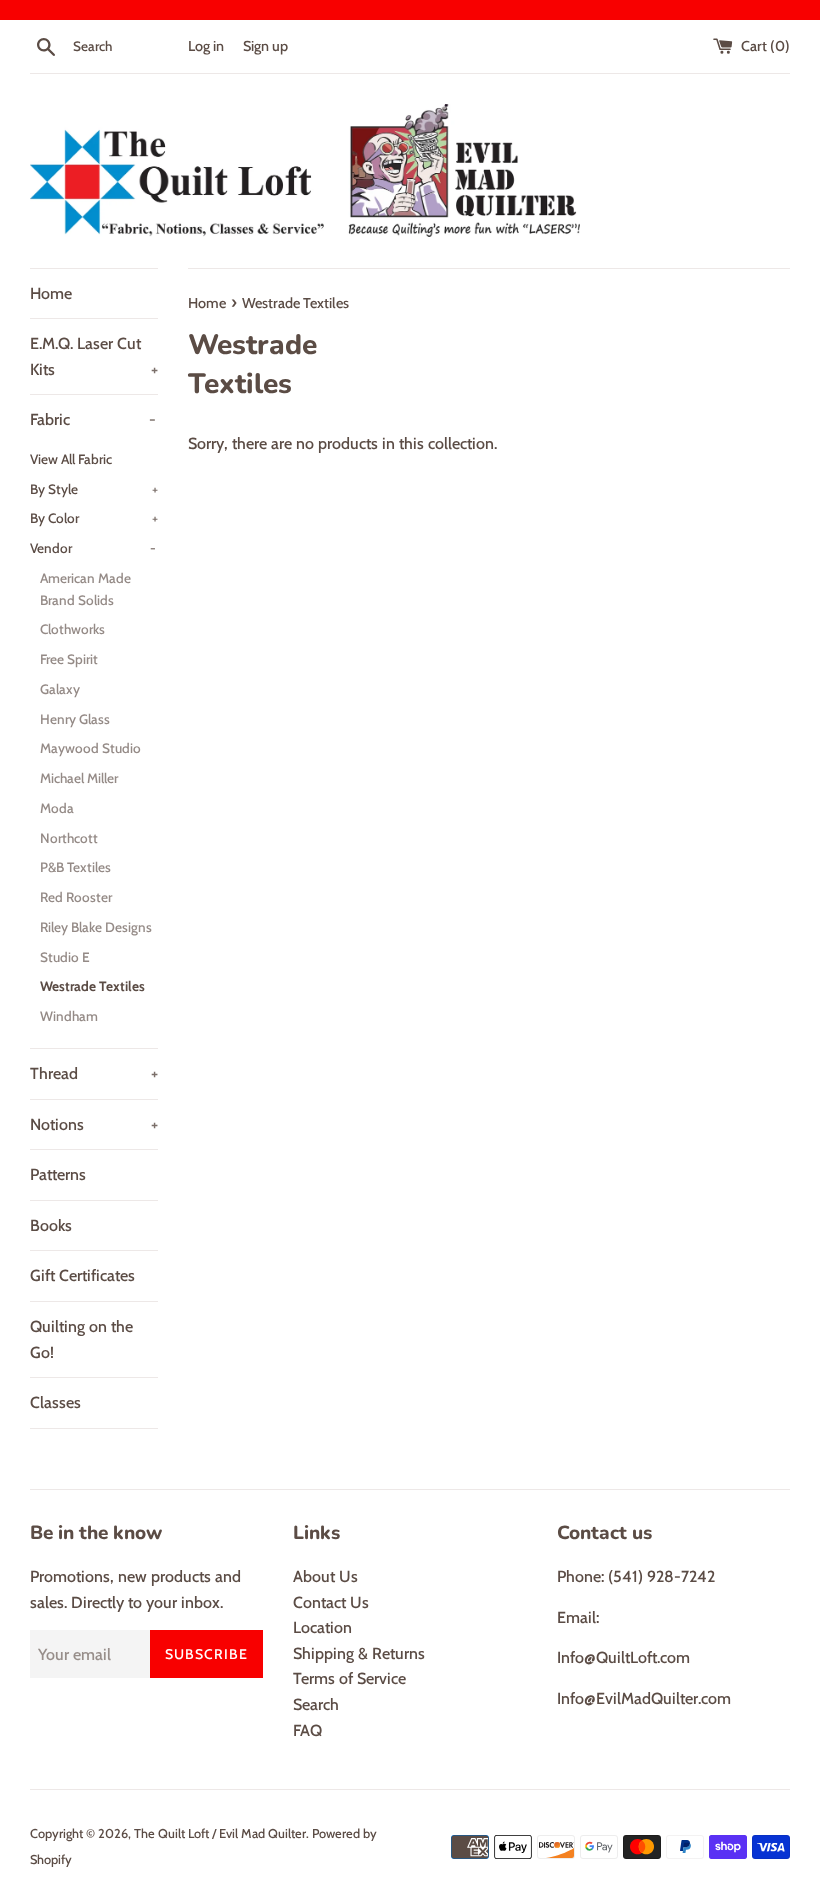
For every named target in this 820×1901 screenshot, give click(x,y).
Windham (69, 1016)
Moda (57, 808)
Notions (94, 1124)
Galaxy (60, 689)
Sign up (265, 46)
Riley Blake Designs (96, 927)
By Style (94, 489)
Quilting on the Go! (81, 1339)
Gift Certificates (82, 1275)
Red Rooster (76, 897)
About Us (325, 1576)
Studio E (65, 957)
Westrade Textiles (92, 986)
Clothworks (72, 629)
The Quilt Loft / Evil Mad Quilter (220, 1833)
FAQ (307, 1730)
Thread (94, 1073)
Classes (55, 1402)
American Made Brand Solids (85, 589)
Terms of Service (349, 1678)
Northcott (69, 838)
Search (316, 1704)
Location (322, 1627)
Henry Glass (75, 719)
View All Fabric (71, 459)
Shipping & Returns (359, 1653)
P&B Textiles (75, 867)
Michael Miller (79, 778)
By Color (94, 518)
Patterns (58, 1174)
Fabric (93, 419)
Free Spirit (69, 659)
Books (51, 1225)
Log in (206, 46)
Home (51, 293)
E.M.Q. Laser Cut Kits (94, 356)
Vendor (93, 548)
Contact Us (331, 1602)
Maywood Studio (90, 748)
